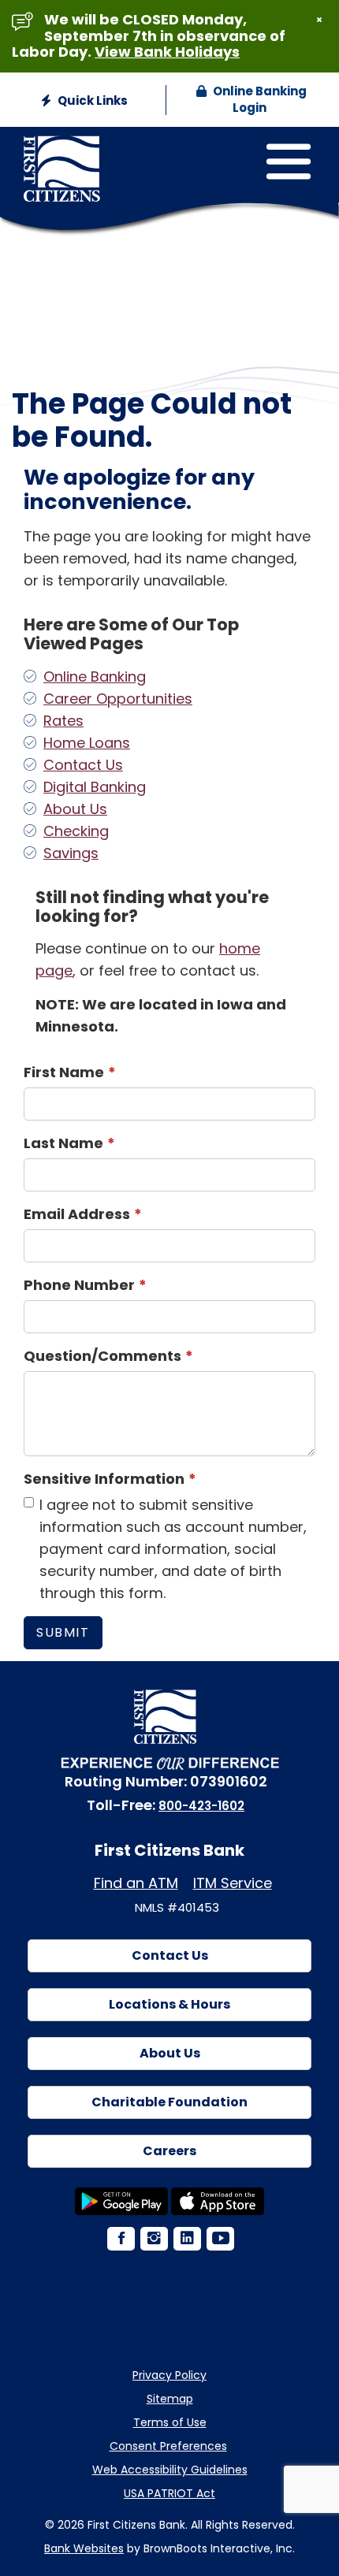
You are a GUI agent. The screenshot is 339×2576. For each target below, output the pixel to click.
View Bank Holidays (167, 52)
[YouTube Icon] (219, 2240)
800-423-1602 (201, 1806)
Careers (169, 2151)
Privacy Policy (169, 2375)
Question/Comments (102, 1356)
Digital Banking (95, 787)
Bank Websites (84, 2548)
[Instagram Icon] (153, 2240)
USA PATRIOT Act (169, 2493)
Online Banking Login (259, 99)
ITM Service (233, 1883)
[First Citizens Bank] (108, 154)
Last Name (63, 1143)
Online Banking (95, 677)
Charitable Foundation (169, 2102)
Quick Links (91, 100)
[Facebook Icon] (120, 2240)
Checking (76, 831)
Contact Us (83, 765)
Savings (71, 853)
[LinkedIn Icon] (186, 2240)
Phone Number (79, 1285)
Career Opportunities (118, 699)
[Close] (319, 20)
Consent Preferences (168, 2446)
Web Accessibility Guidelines (170, 2470)
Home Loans (87, 743)
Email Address (77, 1214)
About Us (75, 809)
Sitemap (170, 2399)
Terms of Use (170, 2422)
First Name (64, 1072)
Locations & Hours (169, 2004)
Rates (63, 721)
